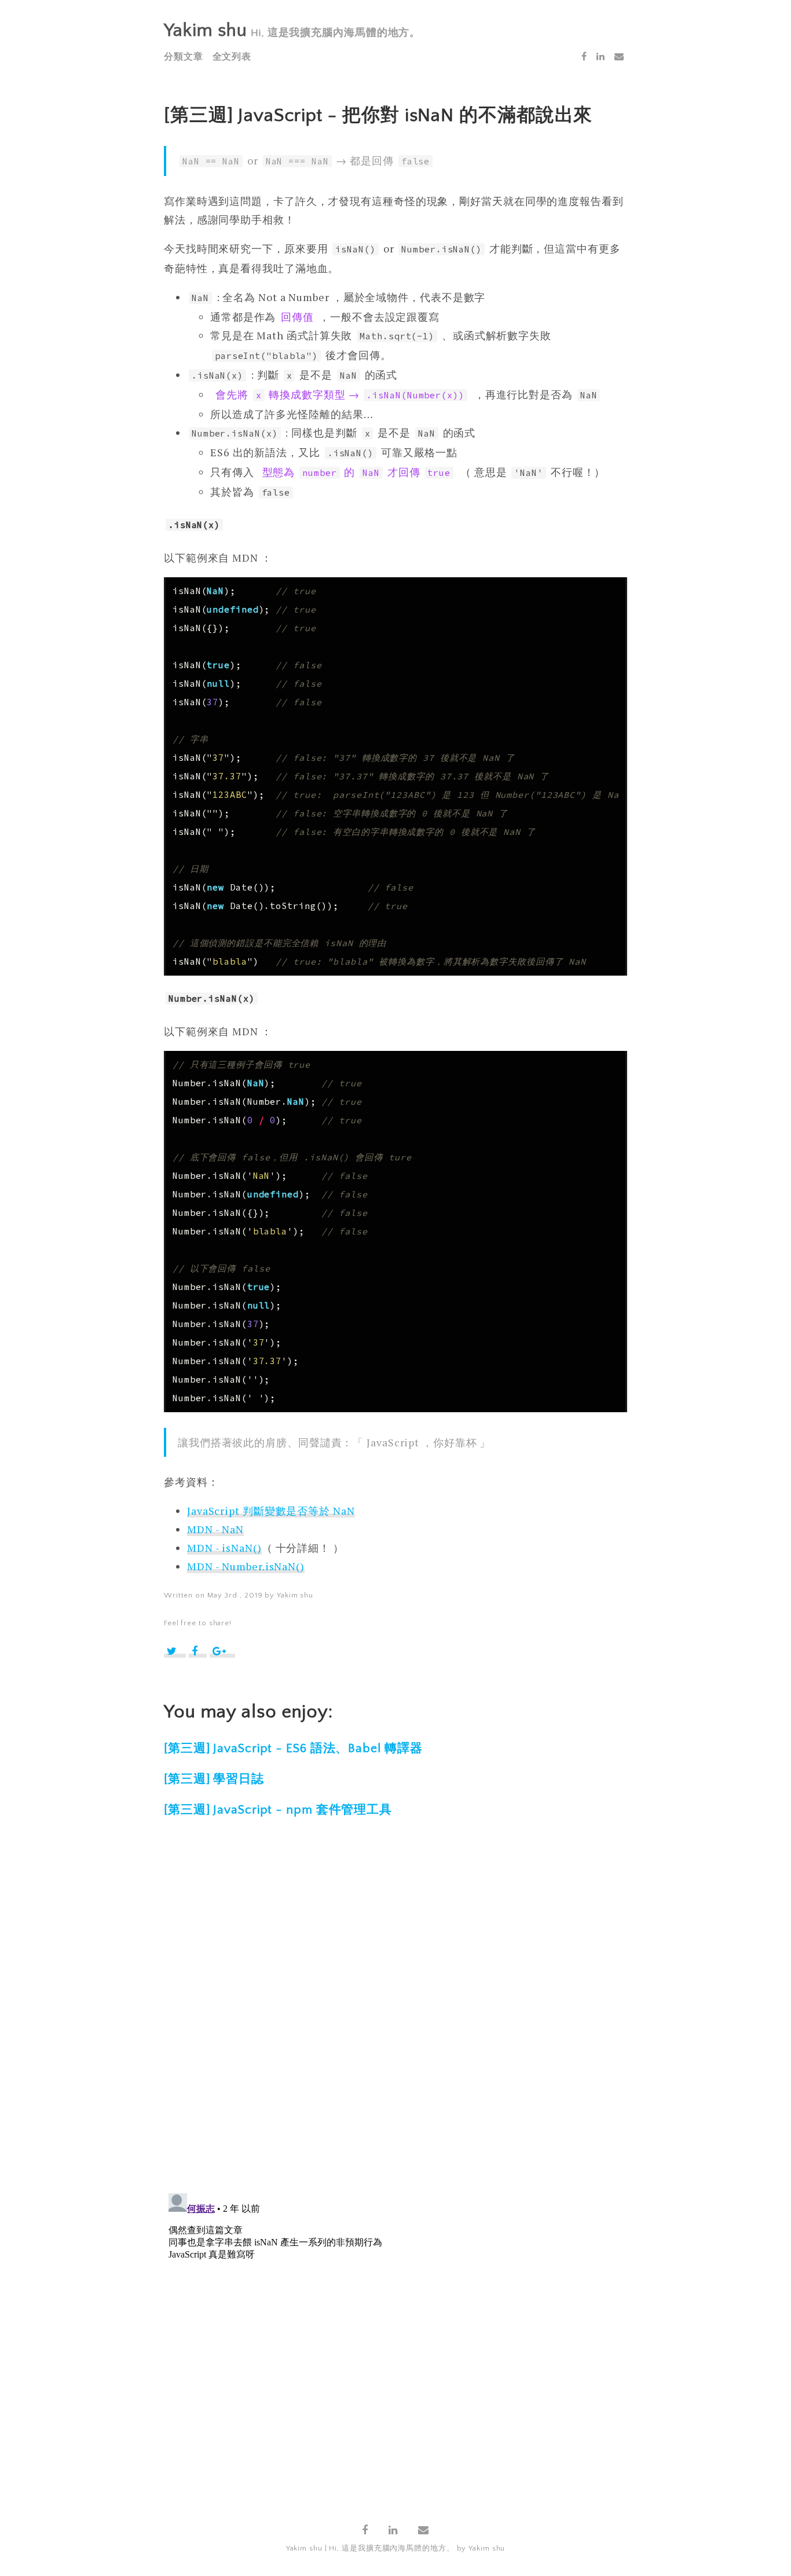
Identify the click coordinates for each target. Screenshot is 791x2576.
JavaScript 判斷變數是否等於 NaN (271, 1511)
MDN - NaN (215, 1529)
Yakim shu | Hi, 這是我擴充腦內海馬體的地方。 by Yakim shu (396, 2548)
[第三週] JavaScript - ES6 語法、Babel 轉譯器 (293, 1748)
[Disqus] (395, 2013)
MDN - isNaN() (224, 1548)
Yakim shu (206, 30)
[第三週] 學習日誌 (214, 1779)
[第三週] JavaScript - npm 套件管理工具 (278, 1810)
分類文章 (184, 57)
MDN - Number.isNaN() (246, 1566)
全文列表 (232, 57)
